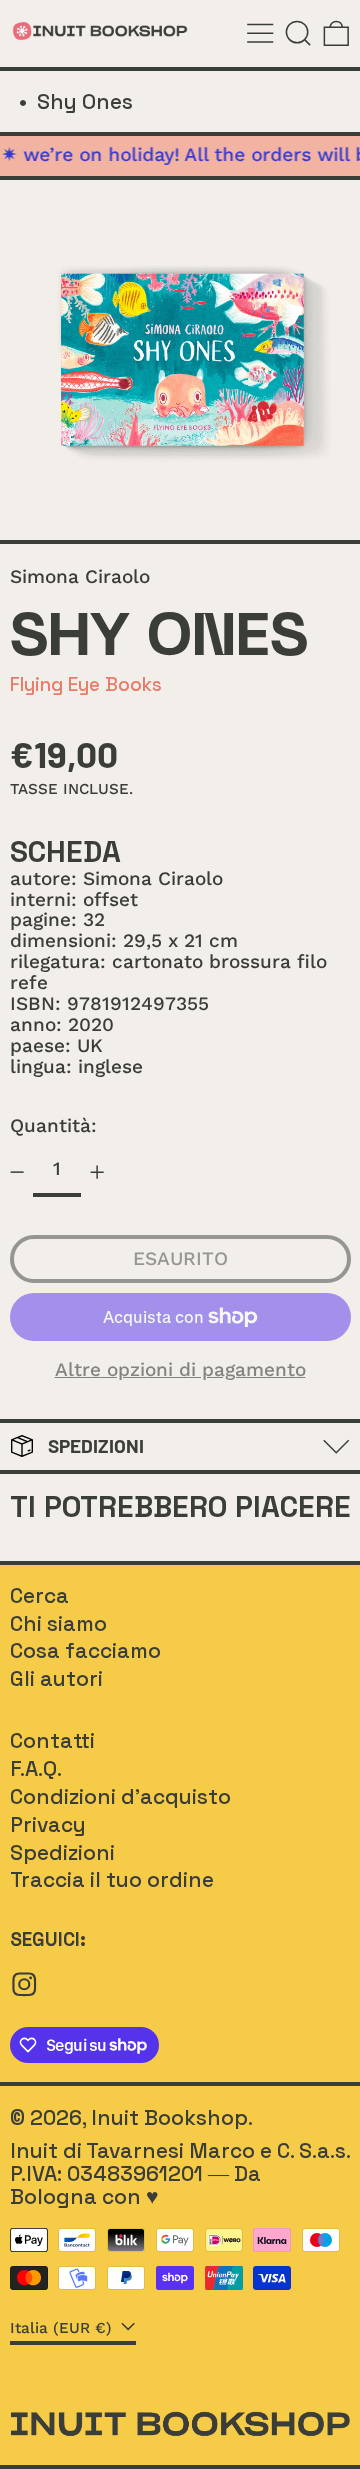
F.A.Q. (36, 1768)
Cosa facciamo (85, 1650)
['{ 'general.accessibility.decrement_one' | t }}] (16, 1171)
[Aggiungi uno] (97, 1171)
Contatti (52, 1740)
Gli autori (56, 1678)
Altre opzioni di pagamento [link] (180, 1370)
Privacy (48, 1824)
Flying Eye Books (86, 684)
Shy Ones (85, 101)
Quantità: (53, 1125)
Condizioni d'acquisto (120, 1796)
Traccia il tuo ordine (112, 1879)
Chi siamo (58, 1623)
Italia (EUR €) (63, 2328)
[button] (298, 33)
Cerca (39, 1595)
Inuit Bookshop (169, 2117)
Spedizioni (62, 1852)
